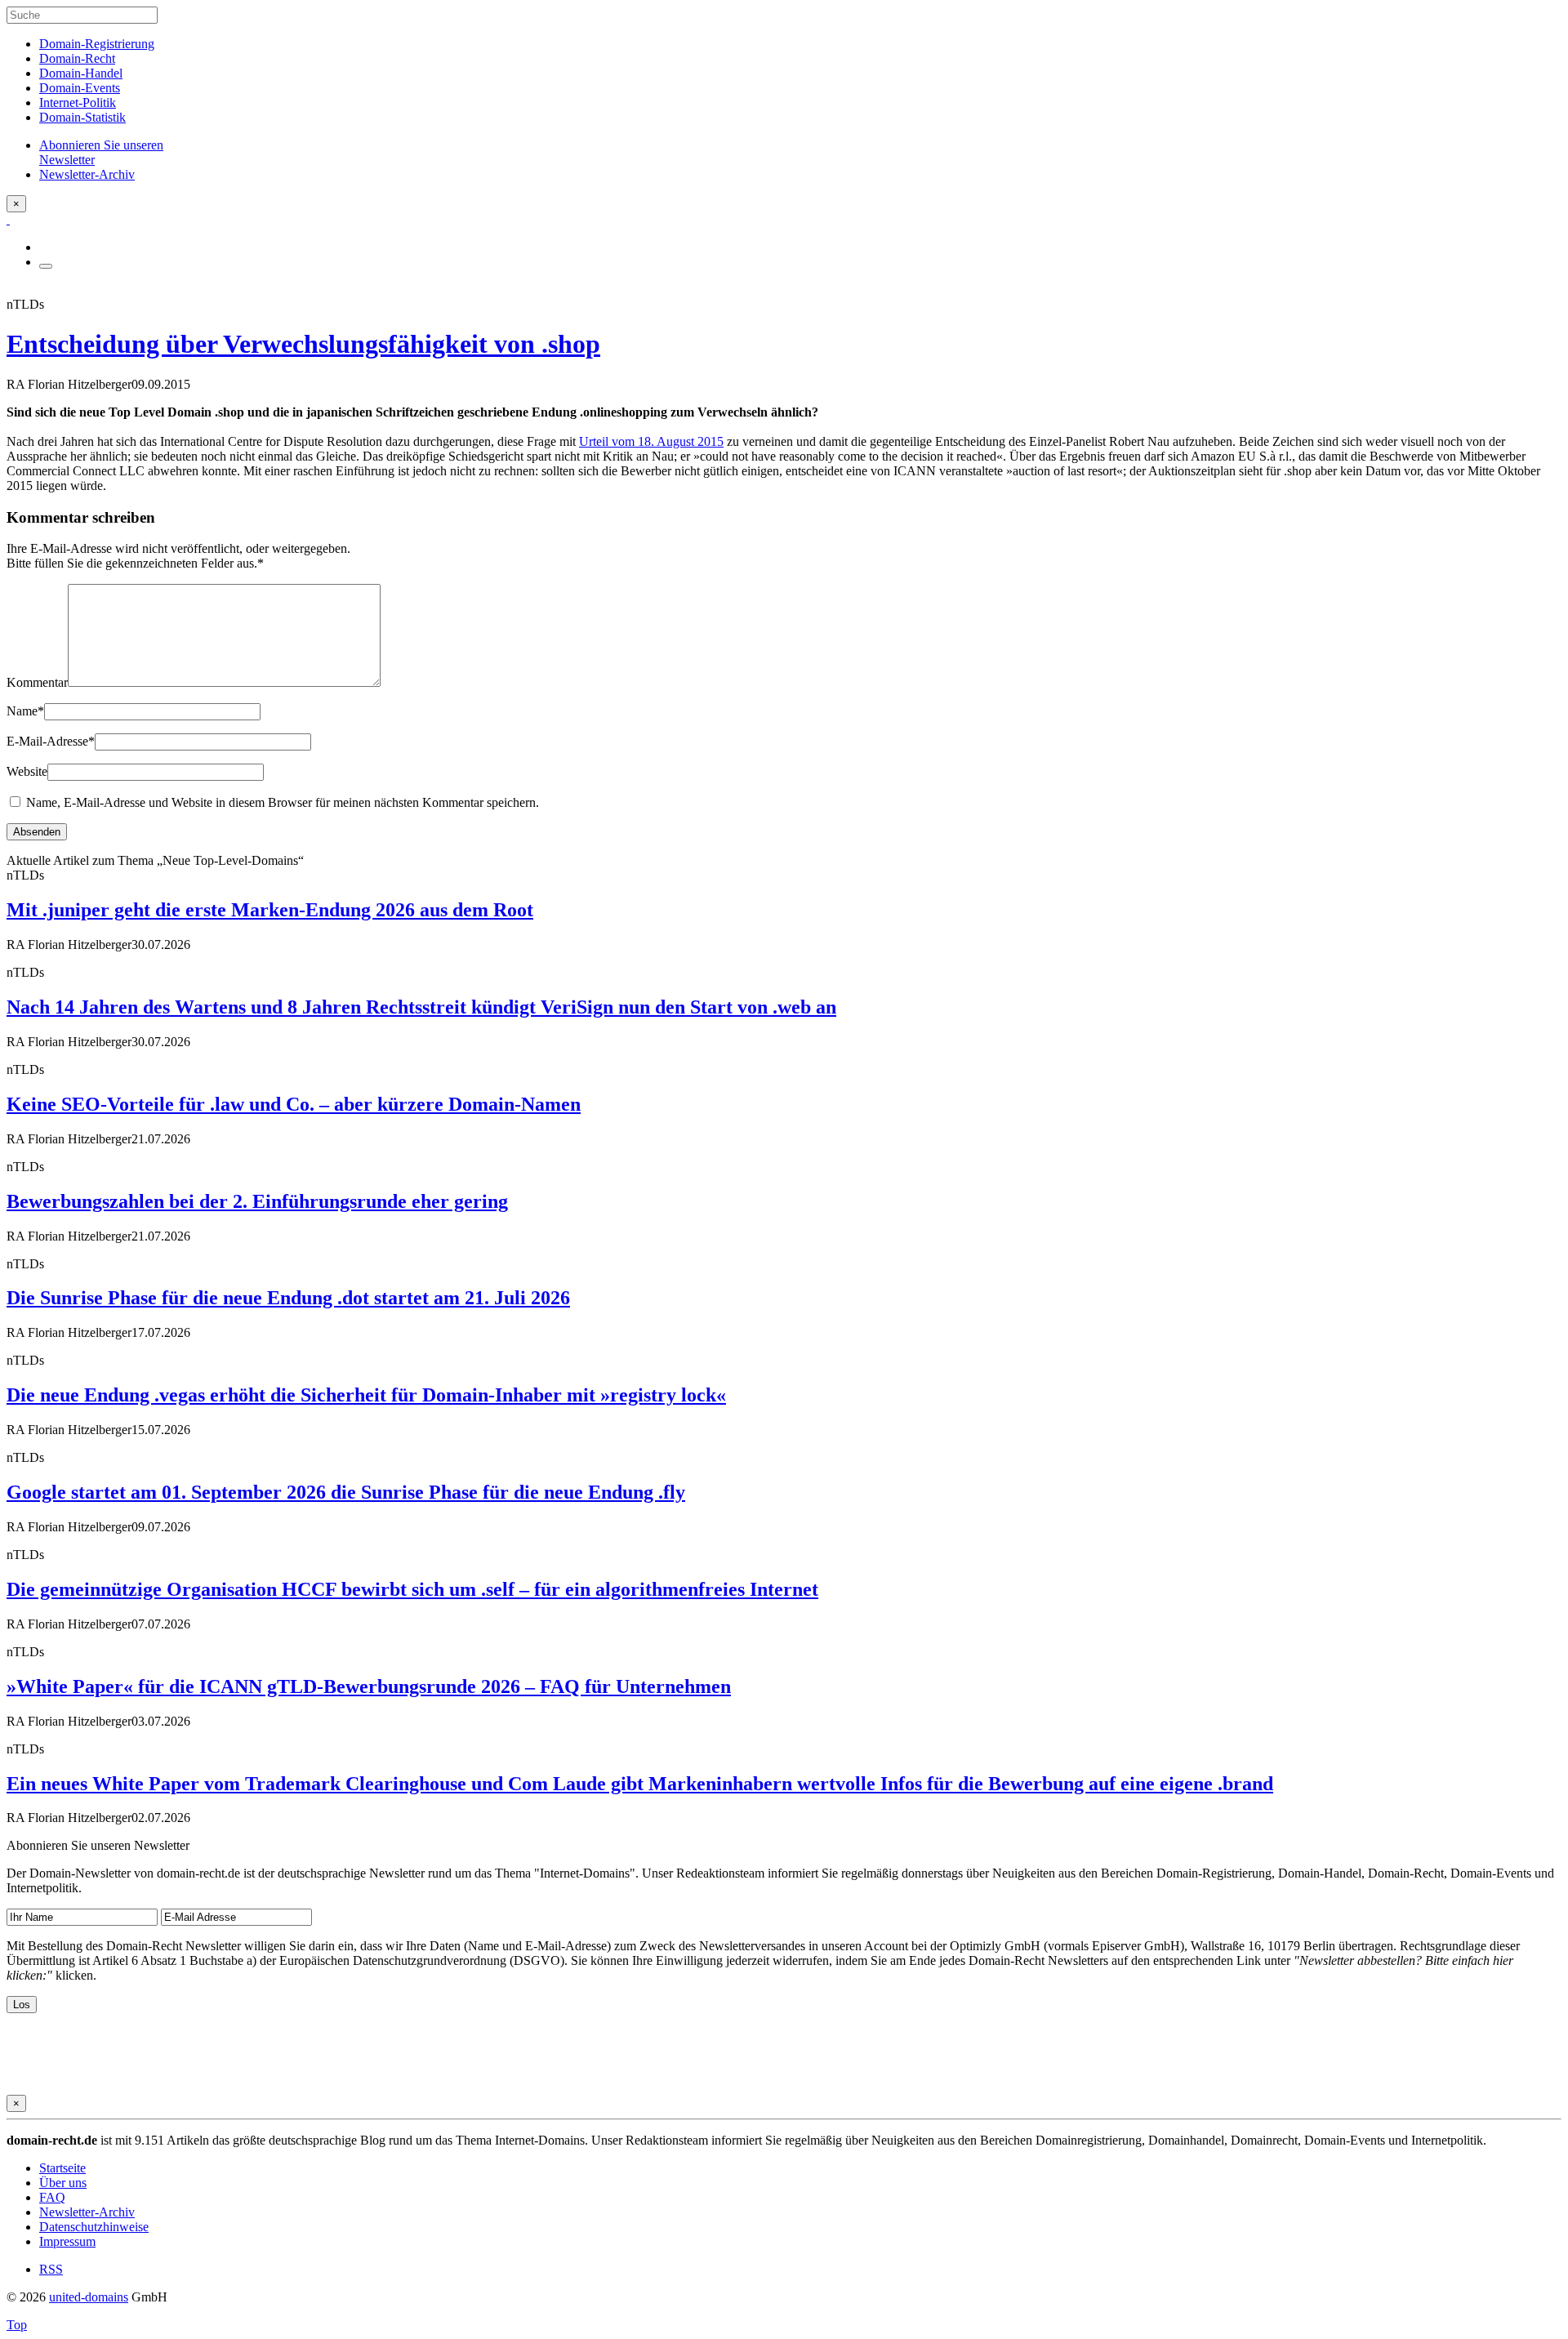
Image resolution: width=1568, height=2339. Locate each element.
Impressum (67, 2241)
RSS (51, 2269)
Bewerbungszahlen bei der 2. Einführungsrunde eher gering (257, 1201)
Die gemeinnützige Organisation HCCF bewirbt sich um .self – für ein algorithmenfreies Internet (412, 1589)
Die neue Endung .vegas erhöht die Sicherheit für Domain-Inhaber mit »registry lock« (366, 1395)
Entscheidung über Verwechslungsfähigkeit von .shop (303, 344)
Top (17, 2325)
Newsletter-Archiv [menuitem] (87, 174)
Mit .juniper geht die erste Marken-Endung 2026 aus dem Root (270, 910)
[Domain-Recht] (8, 219)
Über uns (63, 2183)
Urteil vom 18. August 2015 (651, 441)
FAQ (52, 2197)
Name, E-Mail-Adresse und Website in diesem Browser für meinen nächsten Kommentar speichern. (283, 802)
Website (27, 771)
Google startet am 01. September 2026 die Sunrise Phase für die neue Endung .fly (346, 1492)
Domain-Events (80, 88)
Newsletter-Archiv (87, 2212)
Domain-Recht (77, 58)
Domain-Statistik (82, 117)
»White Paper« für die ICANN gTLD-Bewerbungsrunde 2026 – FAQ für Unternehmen (369, 1686)
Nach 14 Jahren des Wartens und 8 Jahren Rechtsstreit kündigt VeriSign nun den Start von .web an (421, 1007)
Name (25, 711)
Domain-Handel (81, 73)
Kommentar (37, 682)
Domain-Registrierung (97, 44)
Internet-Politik (78, 102)
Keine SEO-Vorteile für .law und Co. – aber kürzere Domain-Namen (294, 1104)
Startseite (62, 2168)
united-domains (89, 2297)
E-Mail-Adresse (51, 741)
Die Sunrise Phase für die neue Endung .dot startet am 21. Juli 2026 (288, 1298)
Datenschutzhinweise (94, 2227)
